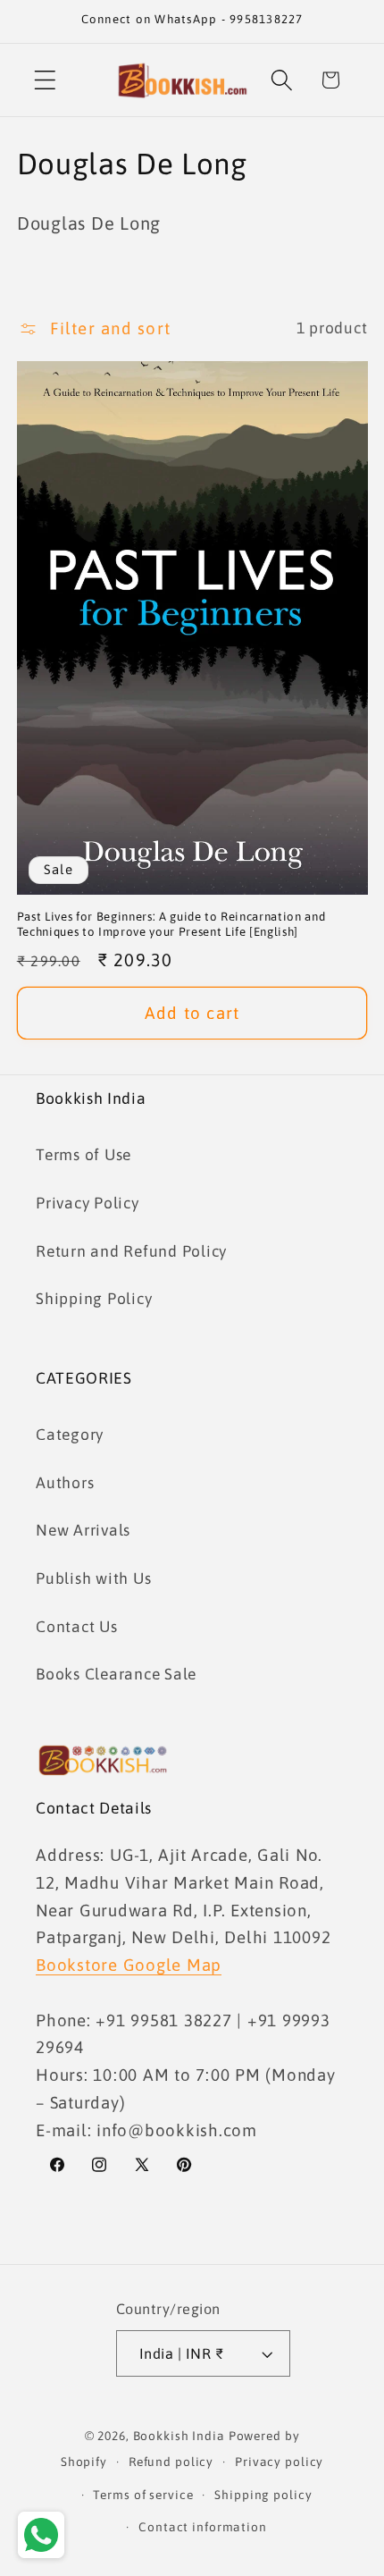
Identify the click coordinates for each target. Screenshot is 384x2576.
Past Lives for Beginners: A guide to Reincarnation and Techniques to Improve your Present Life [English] (171, 924)
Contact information (203, 2527)
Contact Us (77, 1627)
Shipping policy (263, 2495)
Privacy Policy (88, 1203)
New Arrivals (83, 1530)
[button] (45, 80)
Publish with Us (93, 1578)
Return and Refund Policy (131, 1251)
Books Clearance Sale (116, 1674)
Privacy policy (279, 2462)
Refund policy (171, 2462)
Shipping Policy (94, 1299)
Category (70, 1435)
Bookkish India (179, 2436)
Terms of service (143, 2495)
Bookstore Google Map (129, 1965)
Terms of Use (83, 1155)
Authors (65, 1483)
